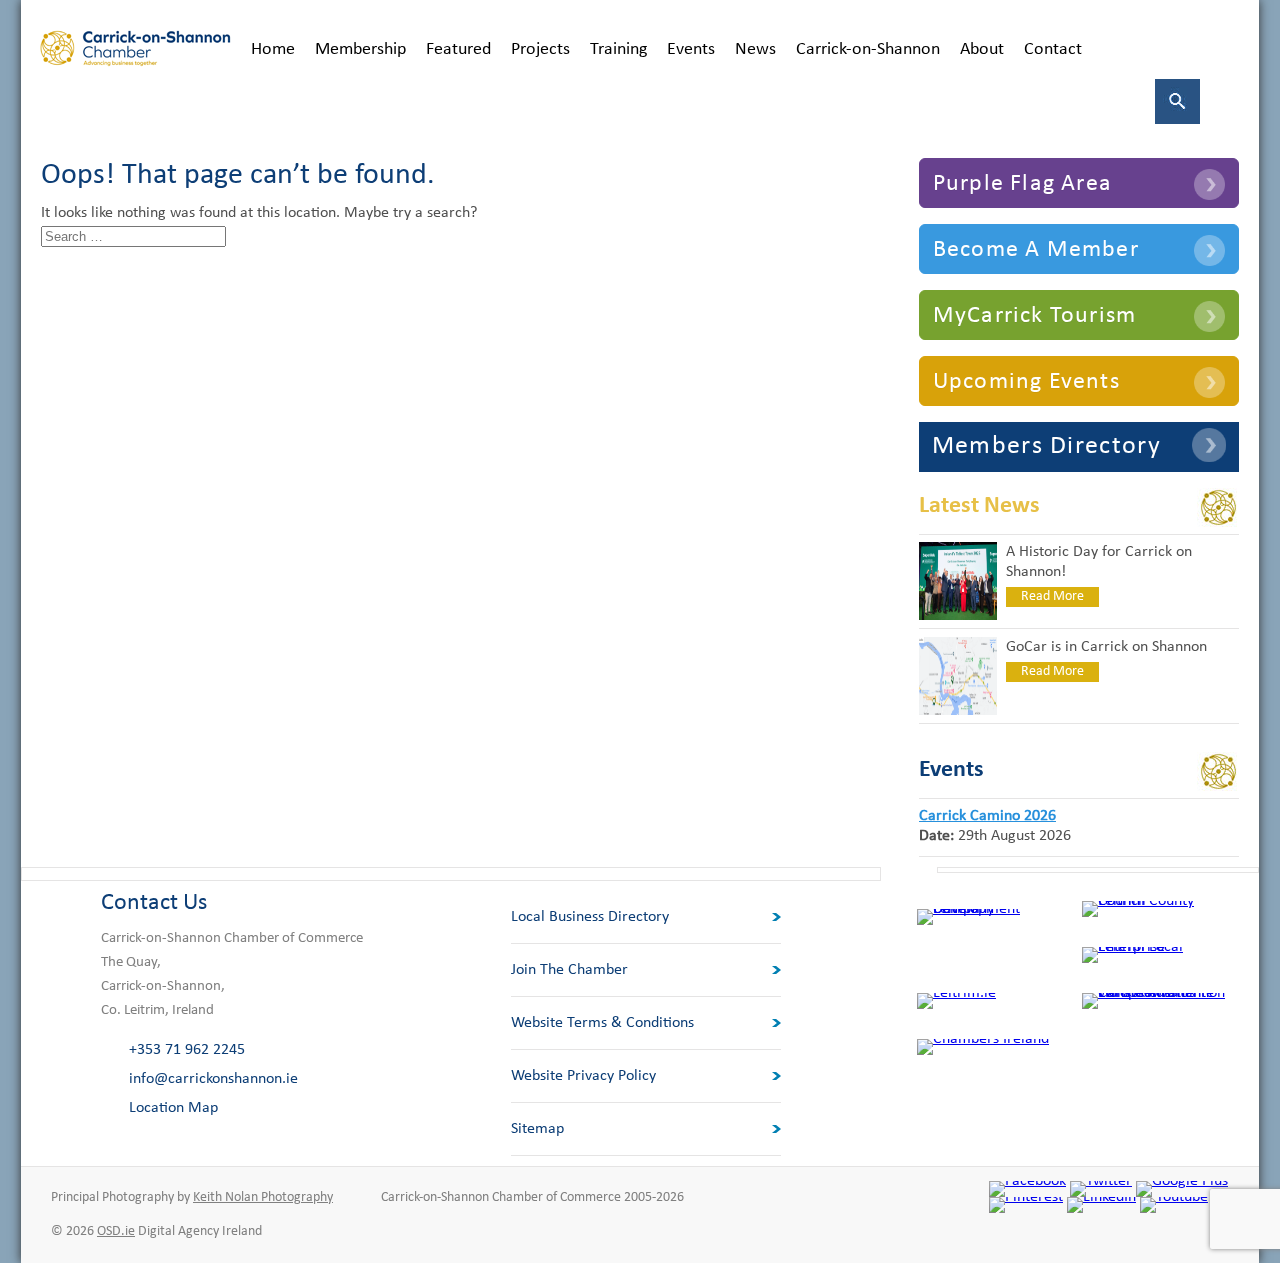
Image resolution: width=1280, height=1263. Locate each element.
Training (618, 49)
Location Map (173, 1108)
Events (691, 49)
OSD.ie (116, 1231)
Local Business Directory (590, 917)
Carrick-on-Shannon (868, 49)
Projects (540, 49)
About (982, 49)
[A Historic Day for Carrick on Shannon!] (958, 616)
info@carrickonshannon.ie (213, 1079)
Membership (360, 49)
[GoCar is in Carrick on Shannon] (958, 711)
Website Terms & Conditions (602, 1023)
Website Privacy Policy (583, 1076)
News (755, 49)
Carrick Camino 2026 (987, 816)
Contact (1053, 49)
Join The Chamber (569, 970)
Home (273, 49)
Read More (1052, 596)
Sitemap (537, 1129)
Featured (458, 49)
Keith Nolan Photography (263, 1197)
